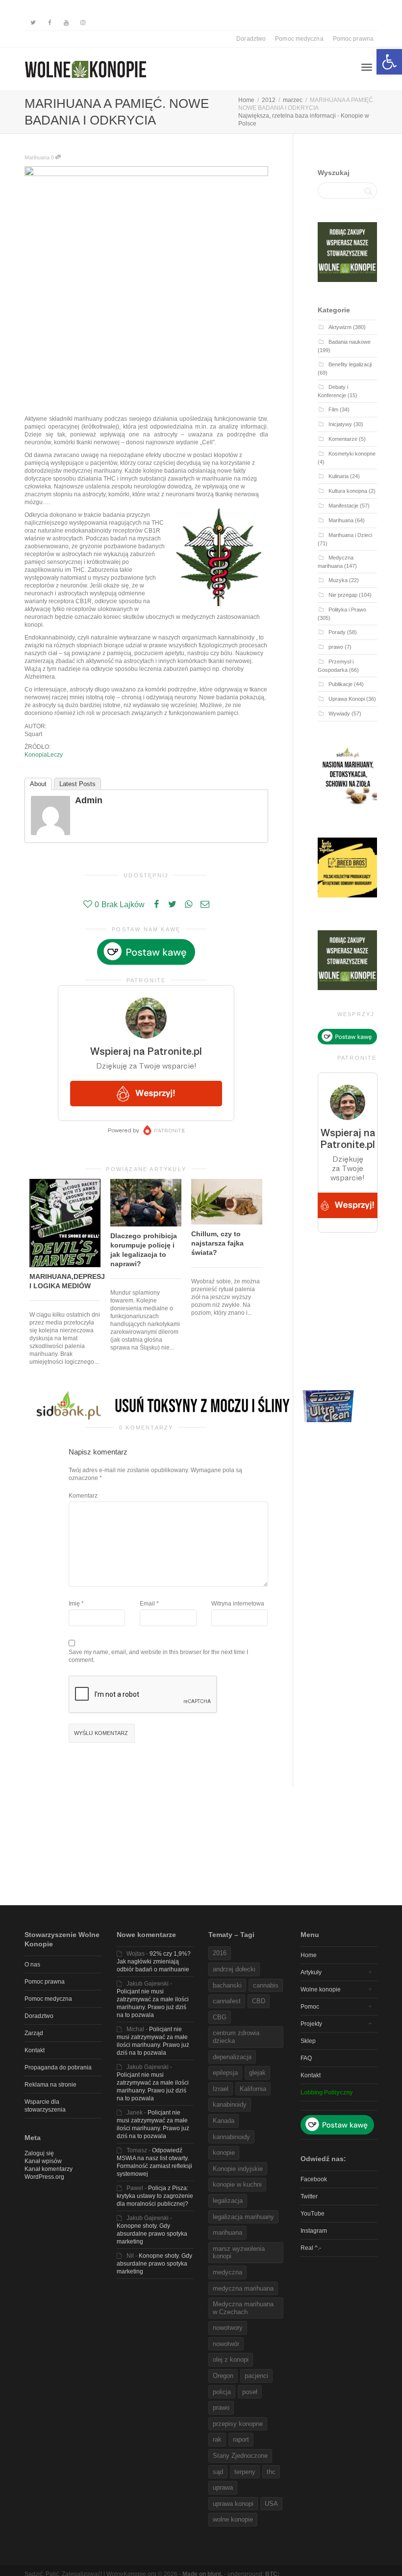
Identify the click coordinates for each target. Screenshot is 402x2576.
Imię (74, 1604)
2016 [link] (220, 1953)
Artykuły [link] (311, 1972)
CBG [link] (220, 2017)
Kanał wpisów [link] (43, 2161)
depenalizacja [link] (232, 2057)
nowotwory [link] (228, 2328)
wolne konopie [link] (233, 2519)
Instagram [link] (314, 2231)
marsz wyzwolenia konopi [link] (239, 2253)
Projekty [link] (311, 2024)
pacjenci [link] (256, 2376)
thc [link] (271, 2472)
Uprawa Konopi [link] (347, 699)
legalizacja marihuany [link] (243, 2217)
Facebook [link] (314, 2179)
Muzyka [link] (338, 580)
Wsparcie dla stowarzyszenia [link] (45, 2106)
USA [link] (271, 2504)
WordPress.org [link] (44, 2177)
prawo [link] (336, 647)
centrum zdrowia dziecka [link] (236, 2037)
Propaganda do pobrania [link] (58, 2067)
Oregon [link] (223, 2376)
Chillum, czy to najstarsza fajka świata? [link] (217, 1243)
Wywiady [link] (339, 714)
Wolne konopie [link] (321, 1989)
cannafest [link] (227, 2001)
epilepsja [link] (225, 2073)
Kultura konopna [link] (348, 491)
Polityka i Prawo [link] (347, 610)
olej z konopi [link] (231, 2359)
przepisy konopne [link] (238, 2424)
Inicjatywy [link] (340, 424)
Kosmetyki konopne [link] (352, 454)
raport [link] (241, 2439)
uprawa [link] (223, 2487)
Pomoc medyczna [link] (299, 39)
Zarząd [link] (34, 2033)
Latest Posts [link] (77, 784)
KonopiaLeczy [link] (44, 755)
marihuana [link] (227, 2232)
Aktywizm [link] (340, 327)
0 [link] (53, 157)
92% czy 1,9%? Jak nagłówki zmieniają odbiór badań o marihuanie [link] (154, 1962)
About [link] (38, 784)
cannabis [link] (266, 1985)
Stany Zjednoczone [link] (240, 2456)
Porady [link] (337, 632)
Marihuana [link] (37, 157)
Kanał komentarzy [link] (49, 2169)
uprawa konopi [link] (233, 2504)
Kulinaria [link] (339, 476)
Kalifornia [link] (253, 2089)
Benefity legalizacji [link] (350, 364)
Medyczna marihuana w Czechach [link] (243, 2308)
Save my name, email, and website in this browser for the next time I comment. (158, 1656)
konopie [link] (224, 2153)
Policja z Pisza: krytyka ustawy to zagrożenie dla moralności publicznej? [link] (155, 2196)
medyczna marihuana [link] (243, 2288)
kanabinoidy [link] (230, 2104)
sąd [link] (218, 2472)
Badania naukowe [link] (350, 342)
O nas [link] (32, 1964)
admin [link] (89, 800)
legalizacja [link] (228, 2201)
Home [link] (309, 1955)
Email (147, 1604)
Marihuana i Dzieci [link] (350, 535)
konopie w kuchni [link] (237, 2184)
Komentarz (83, 1496)
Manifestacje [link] (343, 506)
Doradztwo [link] (251, 39)
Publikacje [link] (340, 684)
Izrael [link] (221, 2089)
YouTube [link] (313, 2214)
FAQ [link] (306, 2058)
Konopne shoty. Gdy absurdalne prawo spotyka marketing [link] (152, 2234)
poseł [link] (250, 2392)
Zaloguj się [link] (39, 2153)
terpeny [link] (245, 2472)
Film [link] (333, 409)
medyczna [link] (227, 2272)
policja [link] (222, 2392)
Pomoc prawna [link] (353, 39)
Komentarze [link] (343, 439)
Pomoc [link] (310, 2007)
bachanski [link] (227, 1985)
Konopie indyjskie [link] (238, 2169)
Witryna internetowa (238, 1604)
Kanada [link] (224, 2121)
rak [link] (217, 2439)
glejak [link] (257, 2073)
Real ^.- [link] (311, 2248)
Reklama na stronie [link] (50, 2085)
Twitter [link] (309, 2196)
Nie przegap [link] (343, 595)
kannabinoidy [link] (231, 2137)
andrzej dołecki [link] (234, 1969)
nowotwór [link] (226, 2344)
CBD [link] (259, 2001)
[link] (389, 62)
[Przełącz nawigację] (367, 67)
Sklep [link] (308, 2041)
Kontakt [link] (35, 2050)
